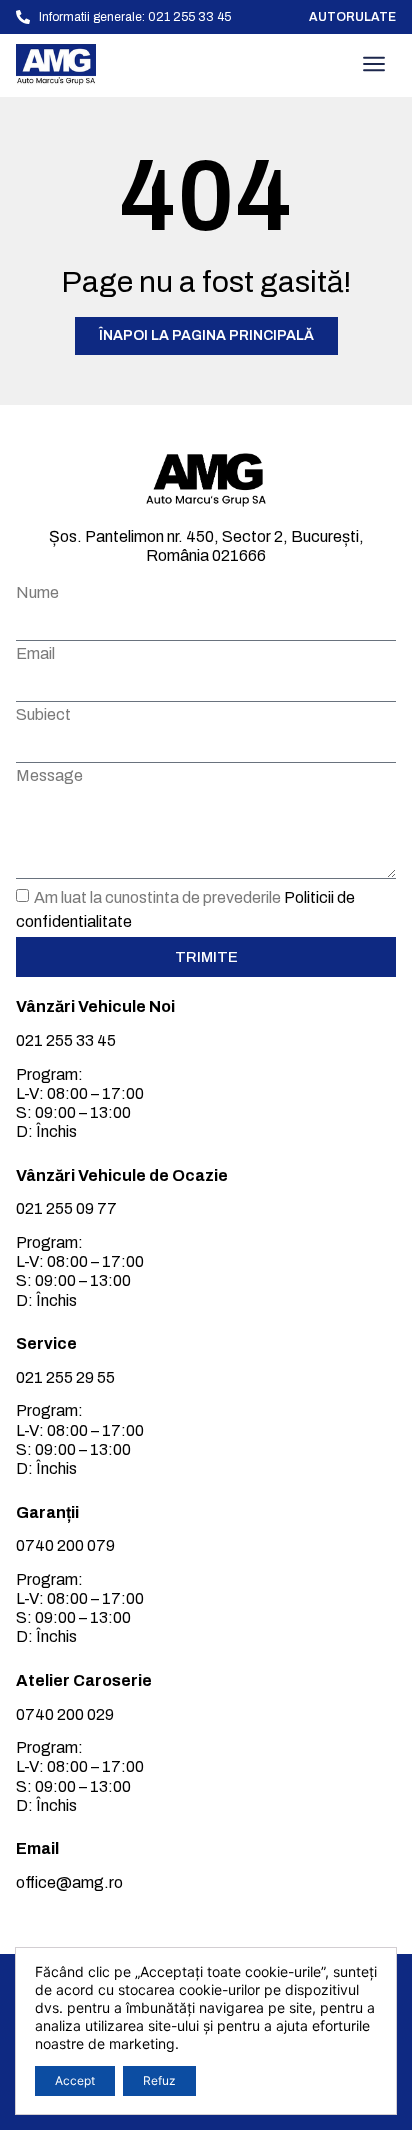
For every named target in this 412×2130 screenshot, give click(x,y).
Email (35, 654)
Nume (37, 593)
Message (49, 776)
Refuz (159, 2080)
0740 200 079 (65, 1545)
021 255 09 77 (66, 1208)
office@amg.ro (69, 1882)
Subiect (43, 715)
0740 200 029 (65, 1714)
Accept (75, 2080)
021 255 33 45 (66, 1040)
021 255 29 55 (65, 1377)
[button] (373, 65)
